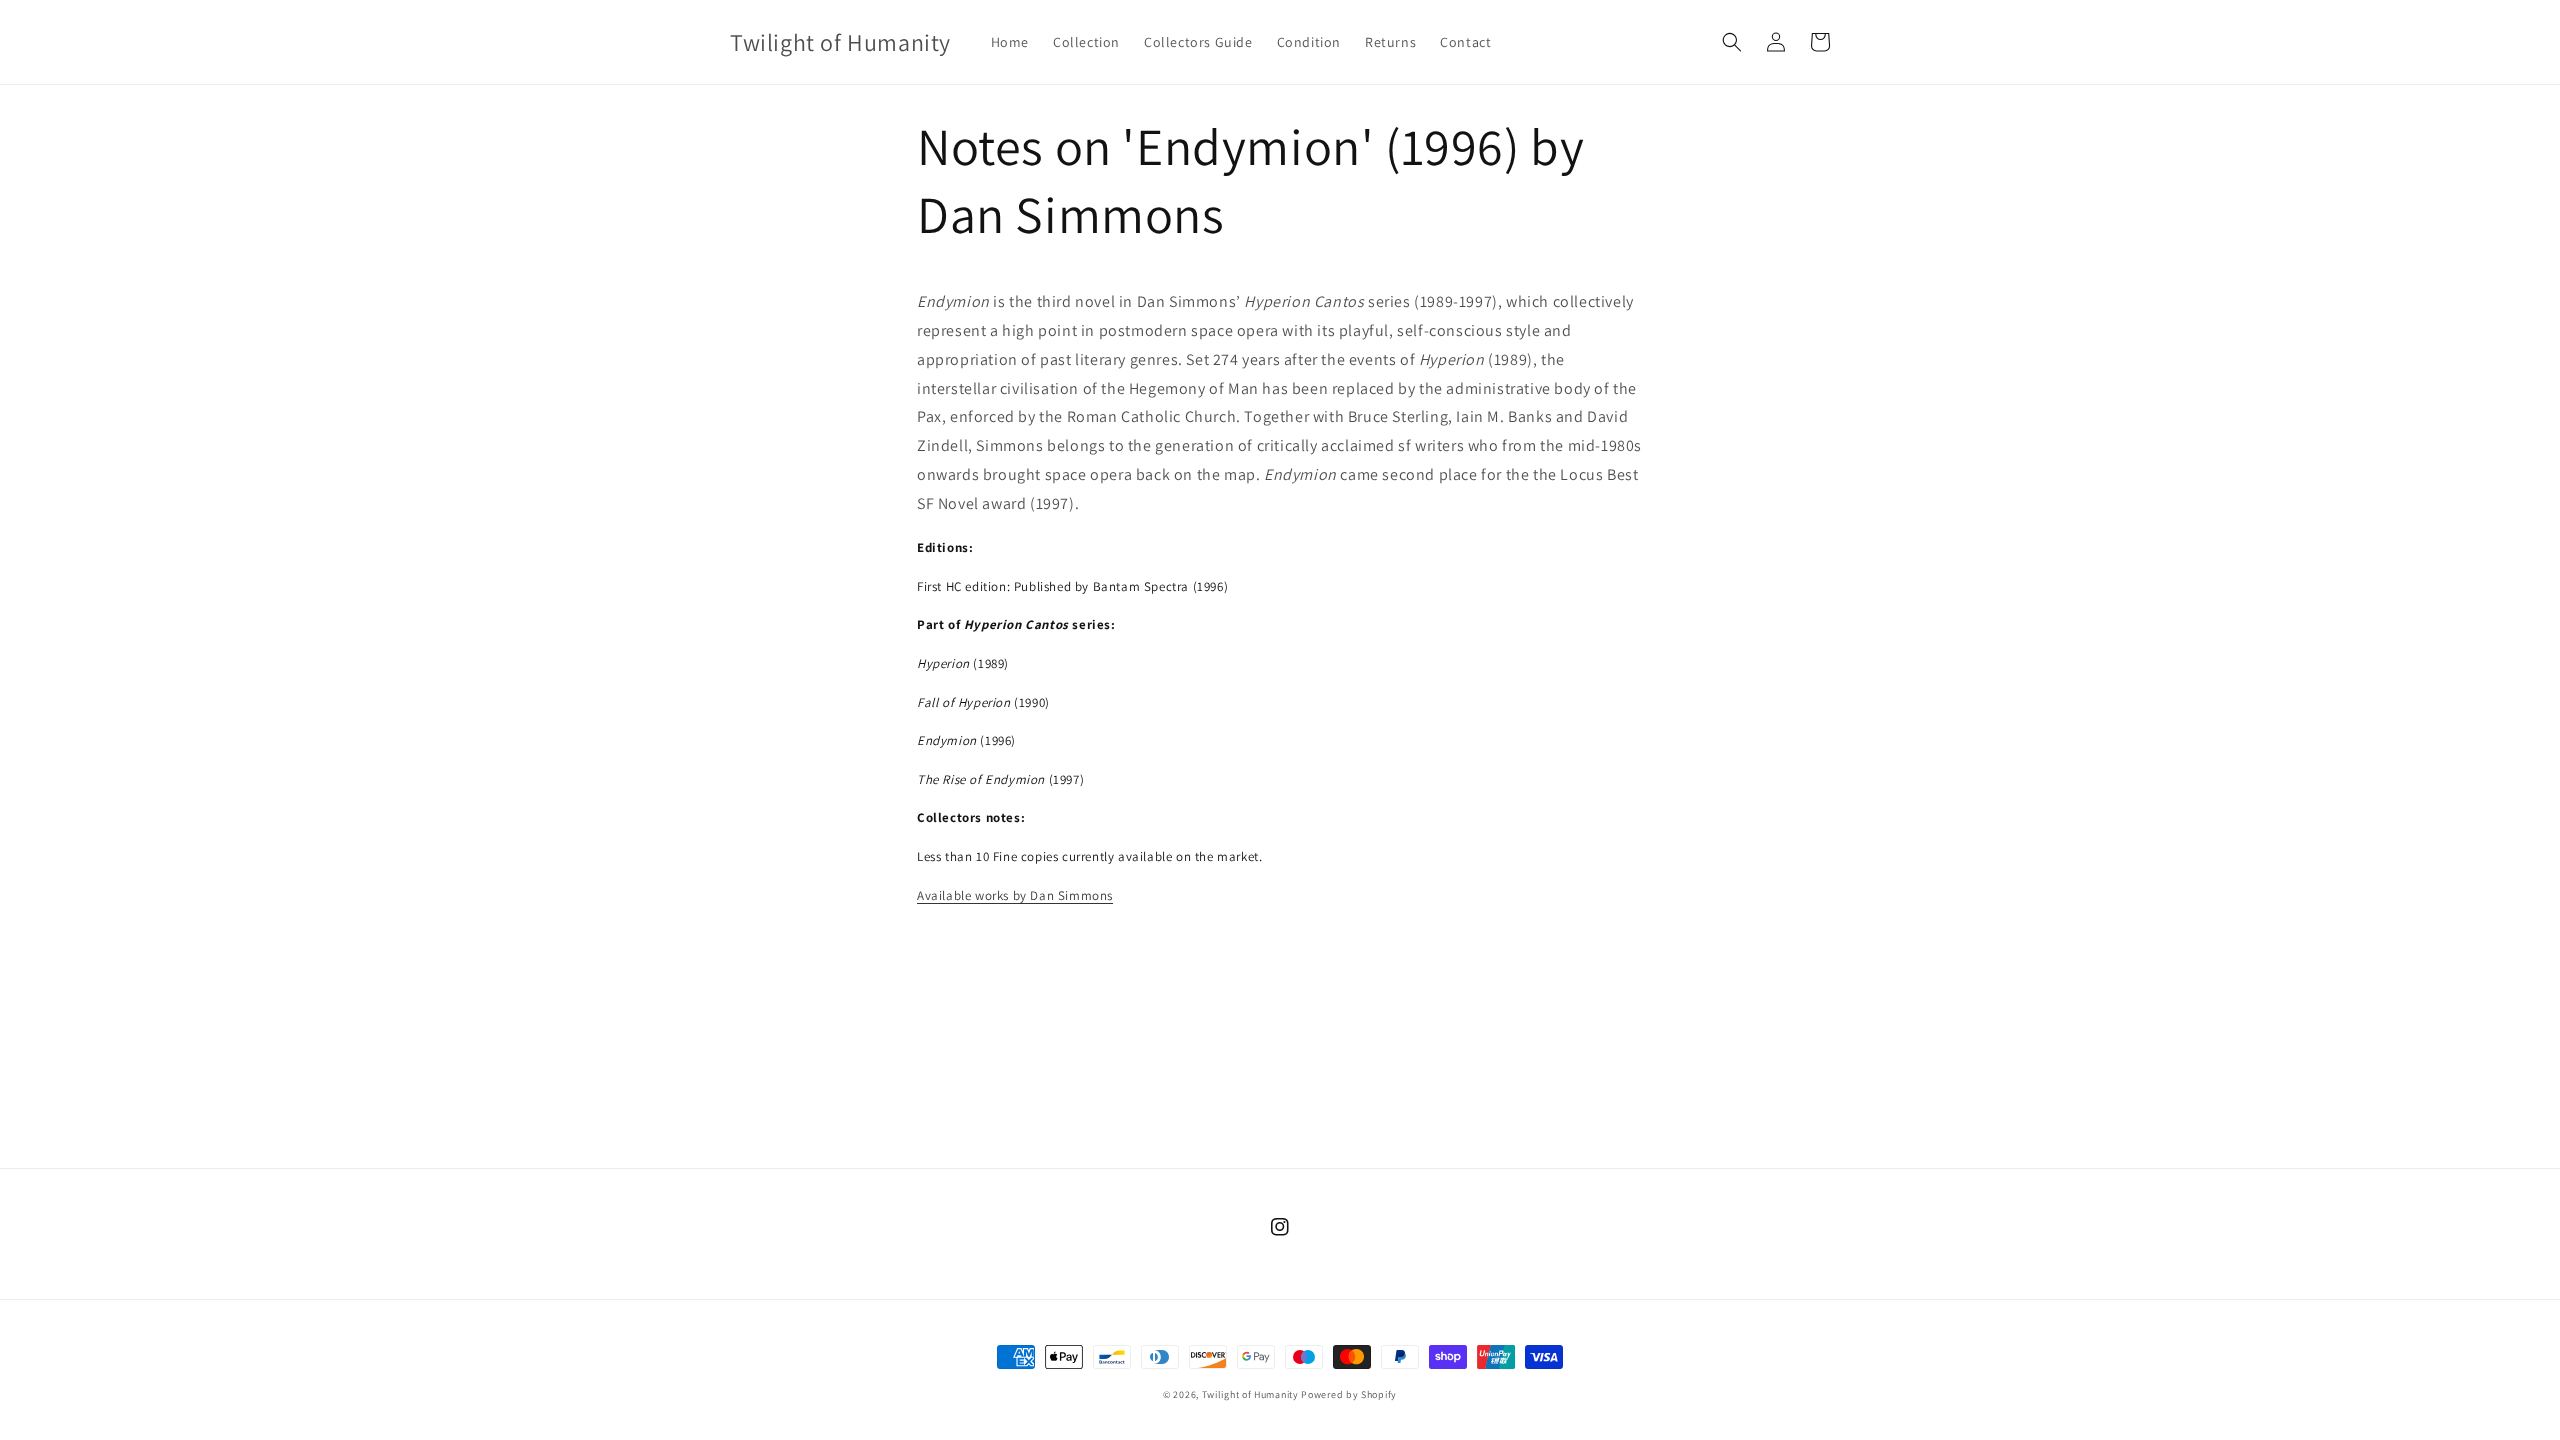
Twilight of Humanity (1250, 1394)
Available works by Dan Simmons (1015, 895)
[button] (1732, 42)
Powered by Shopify (1349, 1394)
